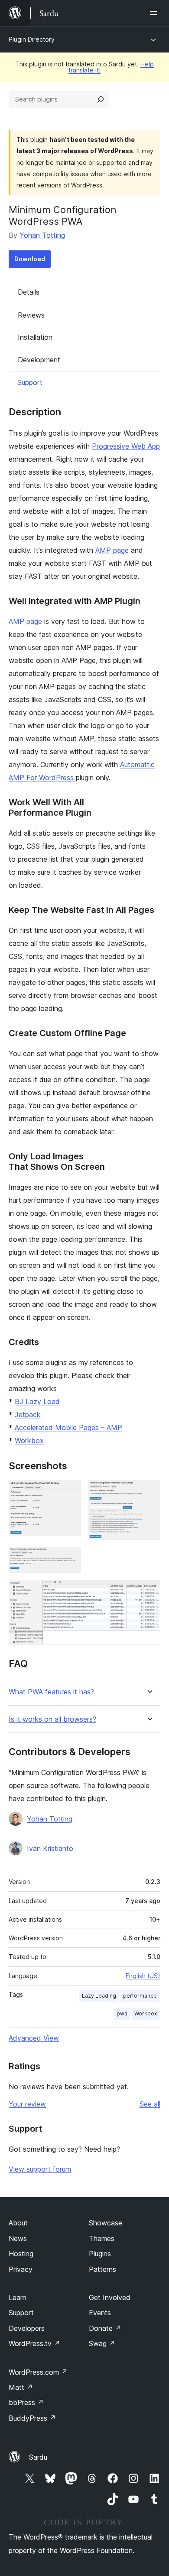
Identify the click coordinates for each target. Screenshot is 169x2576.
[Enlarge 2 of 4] (149, 1492)
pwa (122, 2013)
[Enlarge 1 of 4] (69, 1492)
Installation (35, 337)
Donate (105, 2328)
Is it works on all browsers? (52, 1719)
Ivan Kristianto (50, 1848)
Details (29, 292)
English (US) (143, 1976)
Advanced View (34, 2038)
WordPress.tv (34, 2343)
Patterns (102, 2269)
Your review (27, 2104)
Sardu (38, 2457)
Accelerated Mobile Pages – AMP (68, 1427)
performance (140, 1996)
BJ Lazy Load (37, 1401)
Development (39, 360)
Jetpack (28, 1414)
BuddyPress (32, 2418)
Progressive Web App (126, 446)
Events (100, 2313)
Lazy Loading (99, 1996)
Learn (18, 2297)
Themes (102, 2238)
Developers (27, 2328)
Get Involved (110, 2297)
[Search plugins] (101, 99)
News (18, 2238)
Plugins (100, 2254)
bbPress (26, 2402)
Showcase (106, 2223)
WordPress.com (38, 2372)
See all (150, 2104)
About (18, 2223)
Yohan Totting (42, 235)
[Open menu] (155, 13)
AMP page (112, 550)
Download (30, 259)
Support (30, 382)
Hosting (21, 2254)
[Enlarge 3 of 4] (69, 1559)
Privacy (21, 2269)
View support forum (40, 2169)
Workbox (29, 1441)
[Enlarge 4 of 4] (149, 1592)
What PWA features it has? (51, 1692)
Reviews (31, 315)
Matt (21, 2387)
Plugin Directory (32, 39)
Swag (102, 2343)
